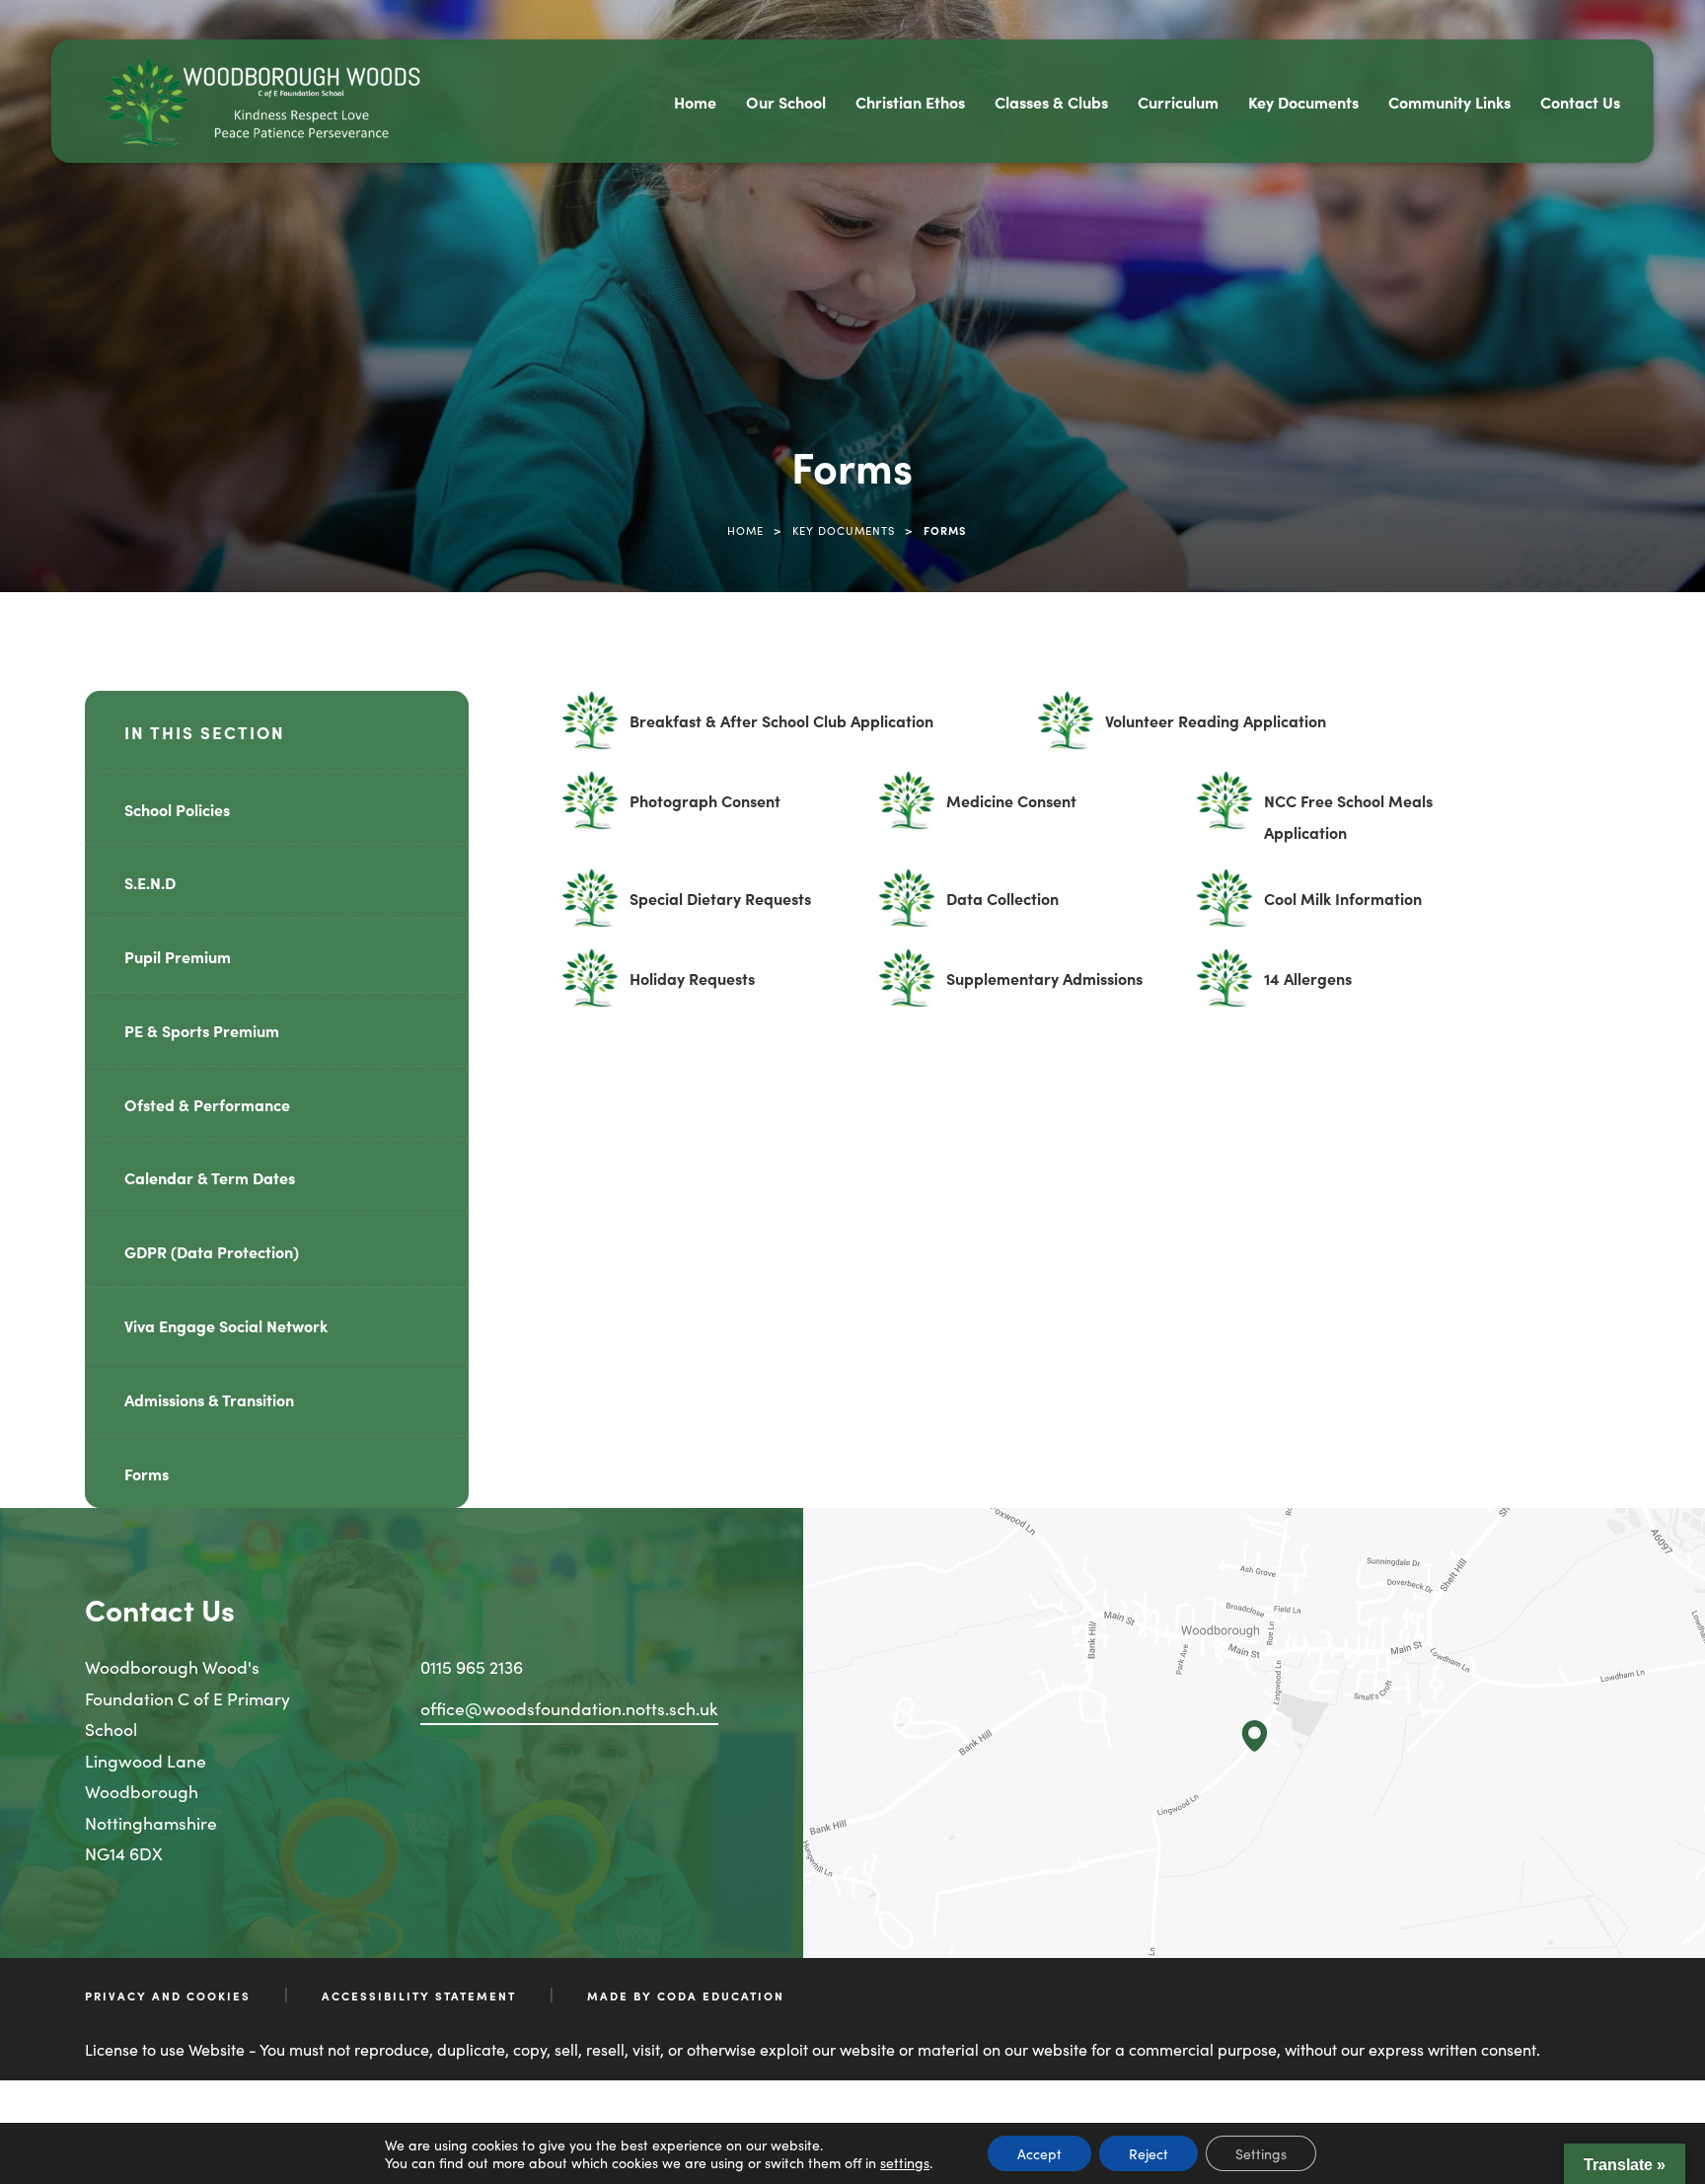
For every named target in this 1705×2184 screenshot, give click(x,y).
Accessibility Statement (419, 1996)
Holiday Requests (692, 987)
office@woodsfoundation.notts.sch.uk (569, 1708)
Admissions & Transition (209, 1399)
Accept (1039, 2153)
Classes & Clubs (1051, 102)
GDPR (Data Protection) (212, 1251)
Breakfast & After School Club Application (781, 729)
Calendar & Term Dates (210, 1177)
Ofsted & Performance (207, 1104)
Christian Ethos (910, 102)
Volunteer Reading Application (1216, 729)
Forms (147, 1473)
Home (695, 102)
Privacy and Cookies (168, 1996)
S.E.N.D (150, 882)
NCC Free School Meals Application (1348, 819)
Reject (1149, 2153)
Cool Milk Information (1343, 907)
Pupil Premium (178, 956)
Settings (1261, 2153)
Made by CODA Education (686, 1996)
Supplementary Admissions (1044, 987)
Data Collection (1002, 907)
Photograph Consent (705, 809)
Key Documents (1303, 102)
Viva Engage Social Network (226, 1325)
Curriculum (1178, 102)
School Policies (177, 809)
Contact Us (1580, 102)
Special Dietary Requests (720, 907)
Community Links (1449, 102)
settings (905, 2162)
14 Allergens (1308, 987)
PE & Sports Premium (202, 1030)
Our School (786, 102)
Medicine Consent (1011, 809)
